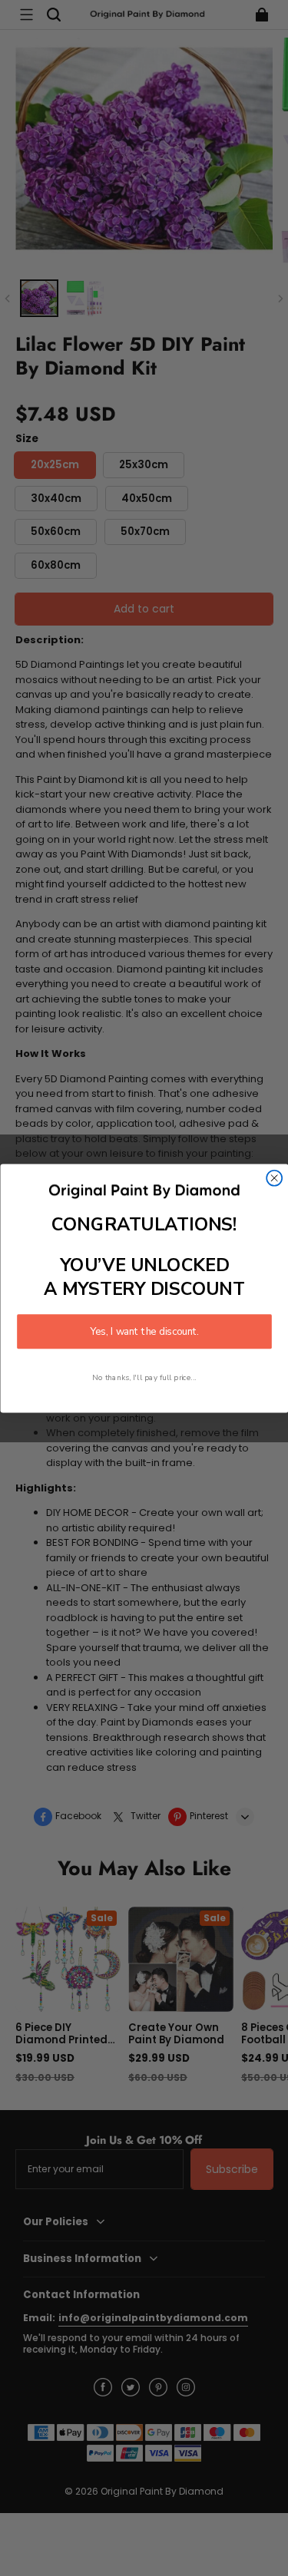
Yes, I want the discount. (144, 1331)
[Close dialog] (274, 1177)
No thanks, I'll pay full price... (144, 1377)
